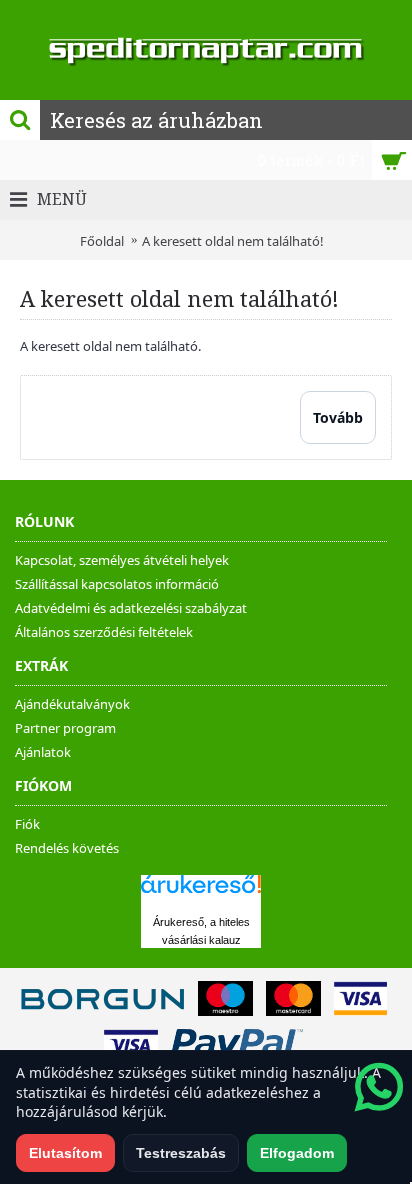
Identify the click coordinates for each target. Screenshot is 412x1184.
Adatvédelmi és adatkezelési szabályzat (131, 608)
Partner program (65, 728)
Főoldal (102, 241)
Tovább (338, 417)
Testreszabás (181, 1153)
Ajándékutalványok (72, 704)
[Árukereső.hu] (201, 893)
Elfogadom (297, 1153)
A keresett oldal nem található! (233, 241)
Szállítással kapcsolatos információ (117, 584)
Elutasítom (65, 1153)
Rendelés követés (67, 848)
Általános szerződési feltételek (104, 632)
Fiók (27, 824)
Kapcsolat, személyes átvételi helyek (122, 560)
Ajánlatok (43, 752)
